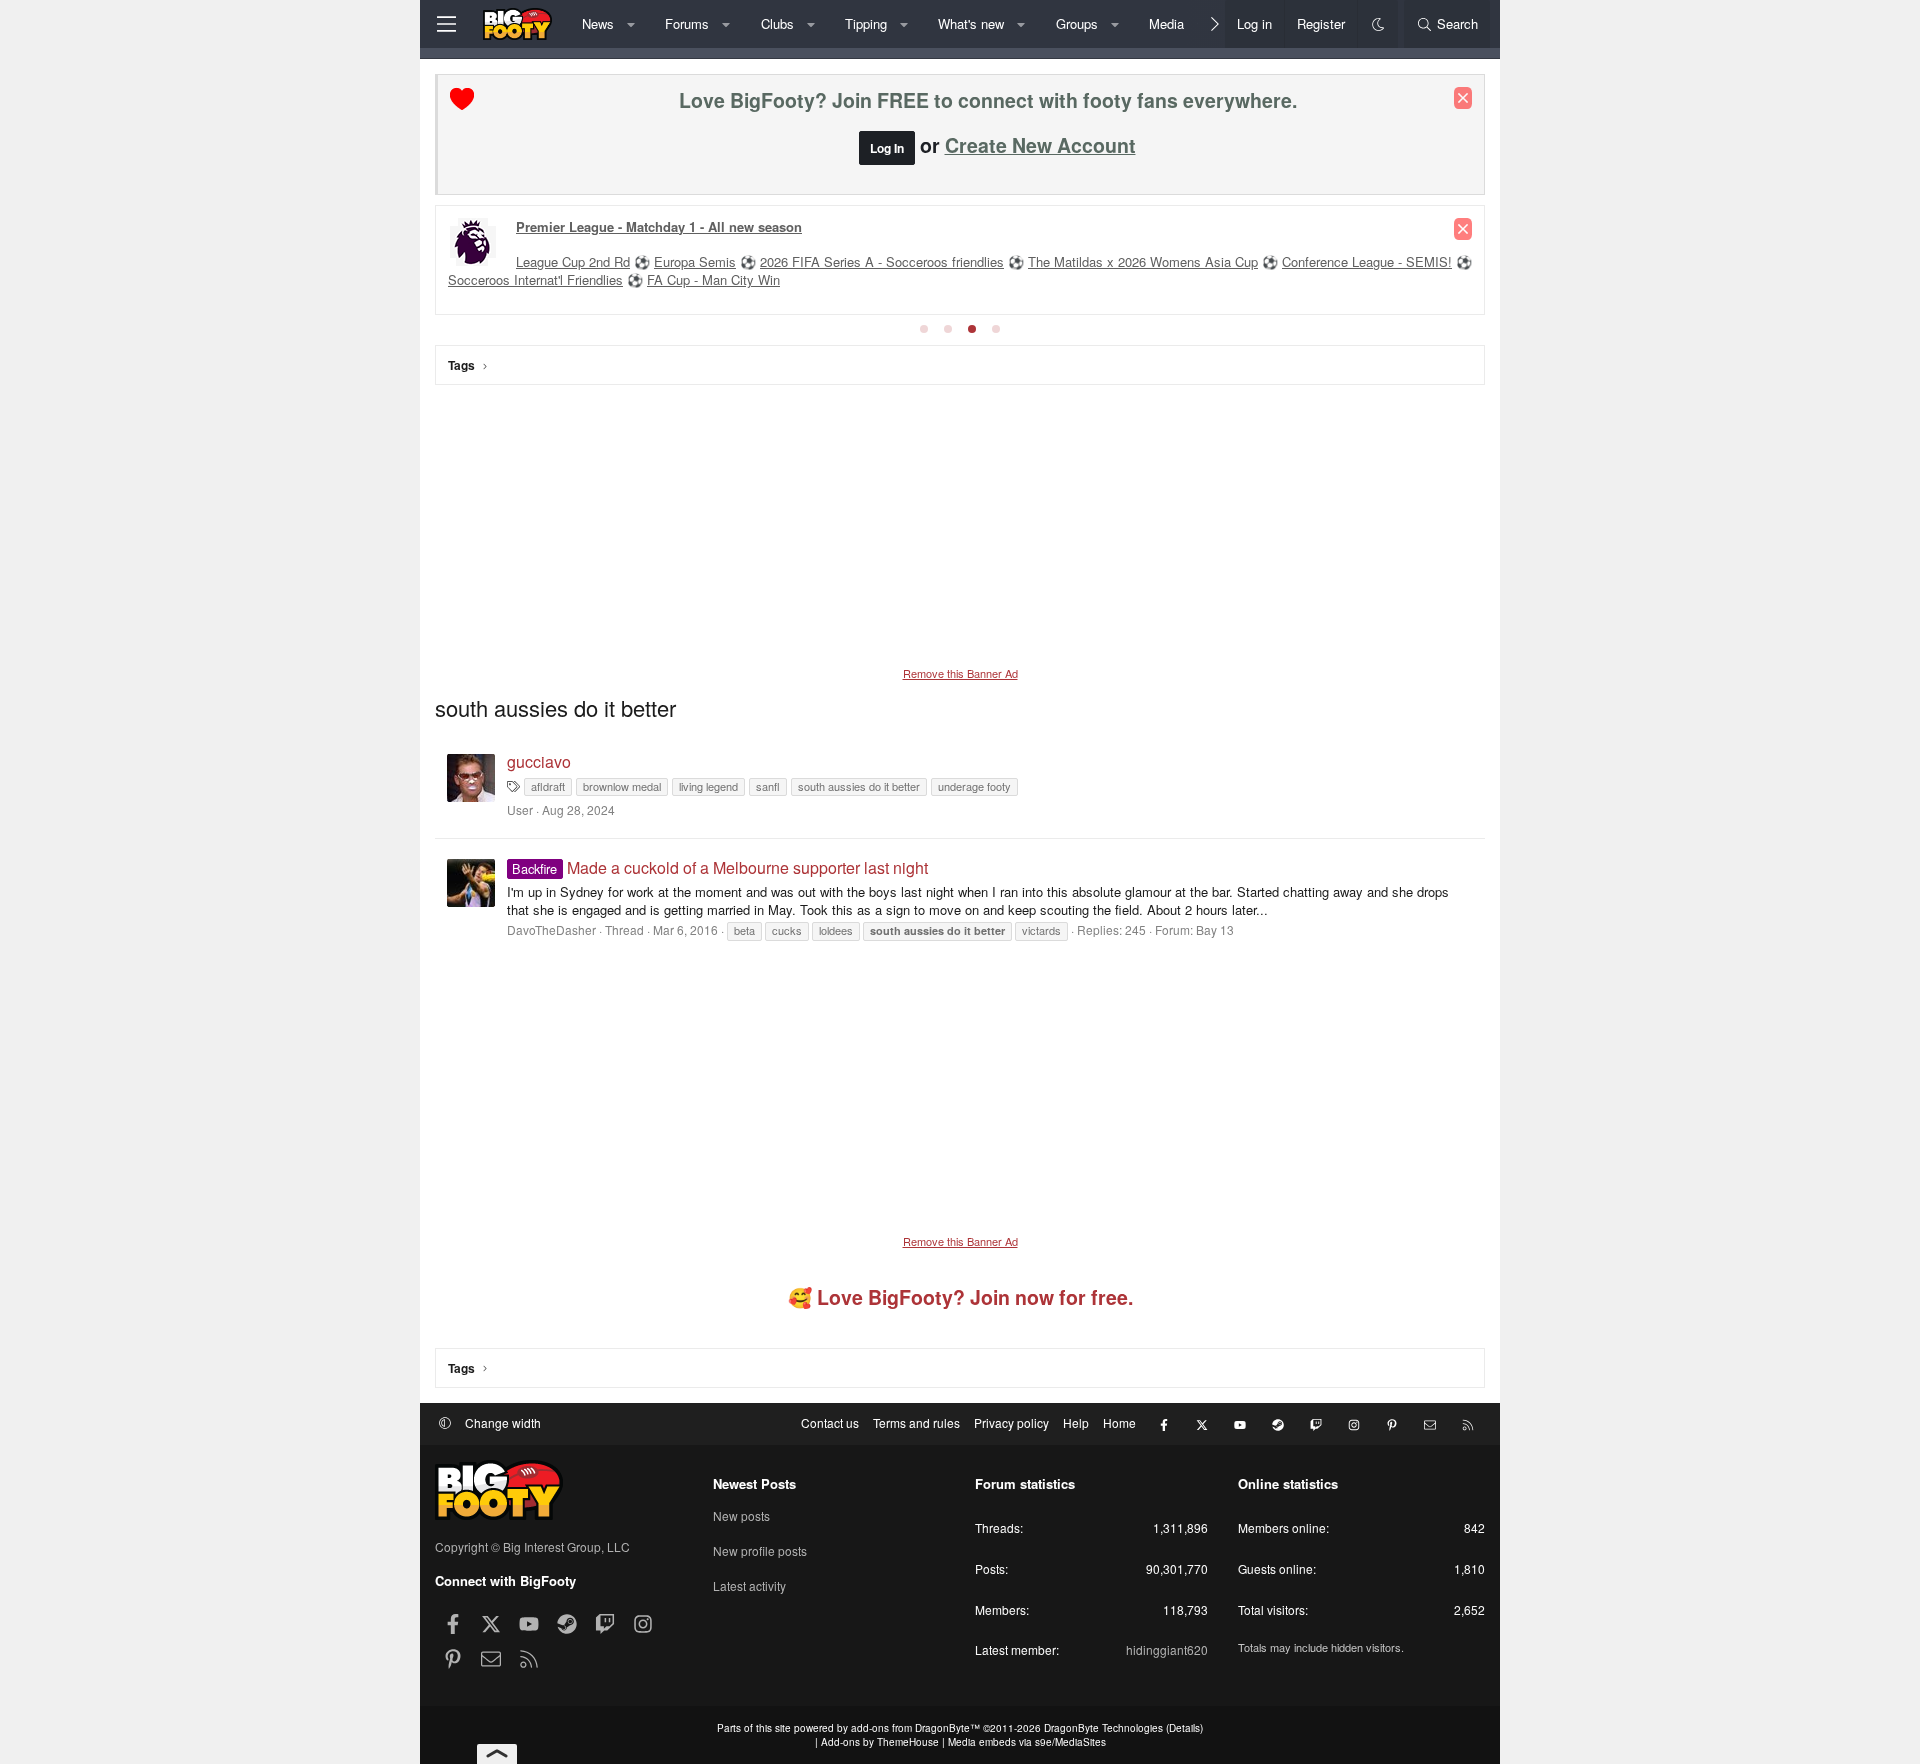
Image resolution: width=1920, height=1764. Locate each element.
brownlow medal (622, 786)
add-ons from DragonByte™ (915, 1728)
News (598, 23)
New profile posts (760, 1550)
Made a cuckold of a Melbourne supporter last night (719, 867)
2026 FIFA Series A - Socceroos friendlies (882, 261)
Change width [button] (503, 1422)
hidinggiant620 (1167, 1649)
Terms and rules (916, 1422)
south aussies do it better (859, 786)
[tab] (924, 329)
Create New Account (1040, 145)
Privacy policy (1011, 1422)
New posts (741, 1516)
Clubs (777, 23)
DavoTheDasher (551, 929)
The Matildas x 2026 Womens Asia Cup (1143, 261)
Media (1166, 23)
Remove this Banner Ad (960, 673)
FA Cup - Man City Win (713, 279)
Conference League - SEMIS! (1367, 261)
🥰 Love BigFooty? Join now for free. (960, 1297)
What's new (971, 23)
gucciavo (539, 761)
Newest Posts (754, 1483)
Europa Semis (695, 261)
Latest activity (749, 1585)
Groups (1077, 23)
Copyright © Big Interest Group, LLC (532, 1546)
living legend (708, 786)
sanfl (768, 786)
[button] (630, 24)
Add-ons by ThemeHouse (880, 1742)
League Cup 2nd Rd (573, 261)
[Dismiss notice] (1463, 98)
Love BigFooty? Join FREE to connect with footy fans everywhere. (988, 100)
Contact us (830, 1422)
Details (1184, 1728)
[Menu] (446, 24)
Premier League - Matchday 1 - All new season (659, 226)
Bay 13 (1215, 929)
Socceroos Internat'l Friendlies (535, 279)
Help (1076, 1422)
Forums (687, 23)
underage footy (974, 786)
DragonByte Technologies (1103, 1728)
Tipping (866, 23)
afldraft (548, 786)
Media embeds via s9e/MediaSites (1027, 1742)
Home (1119, 1422)
